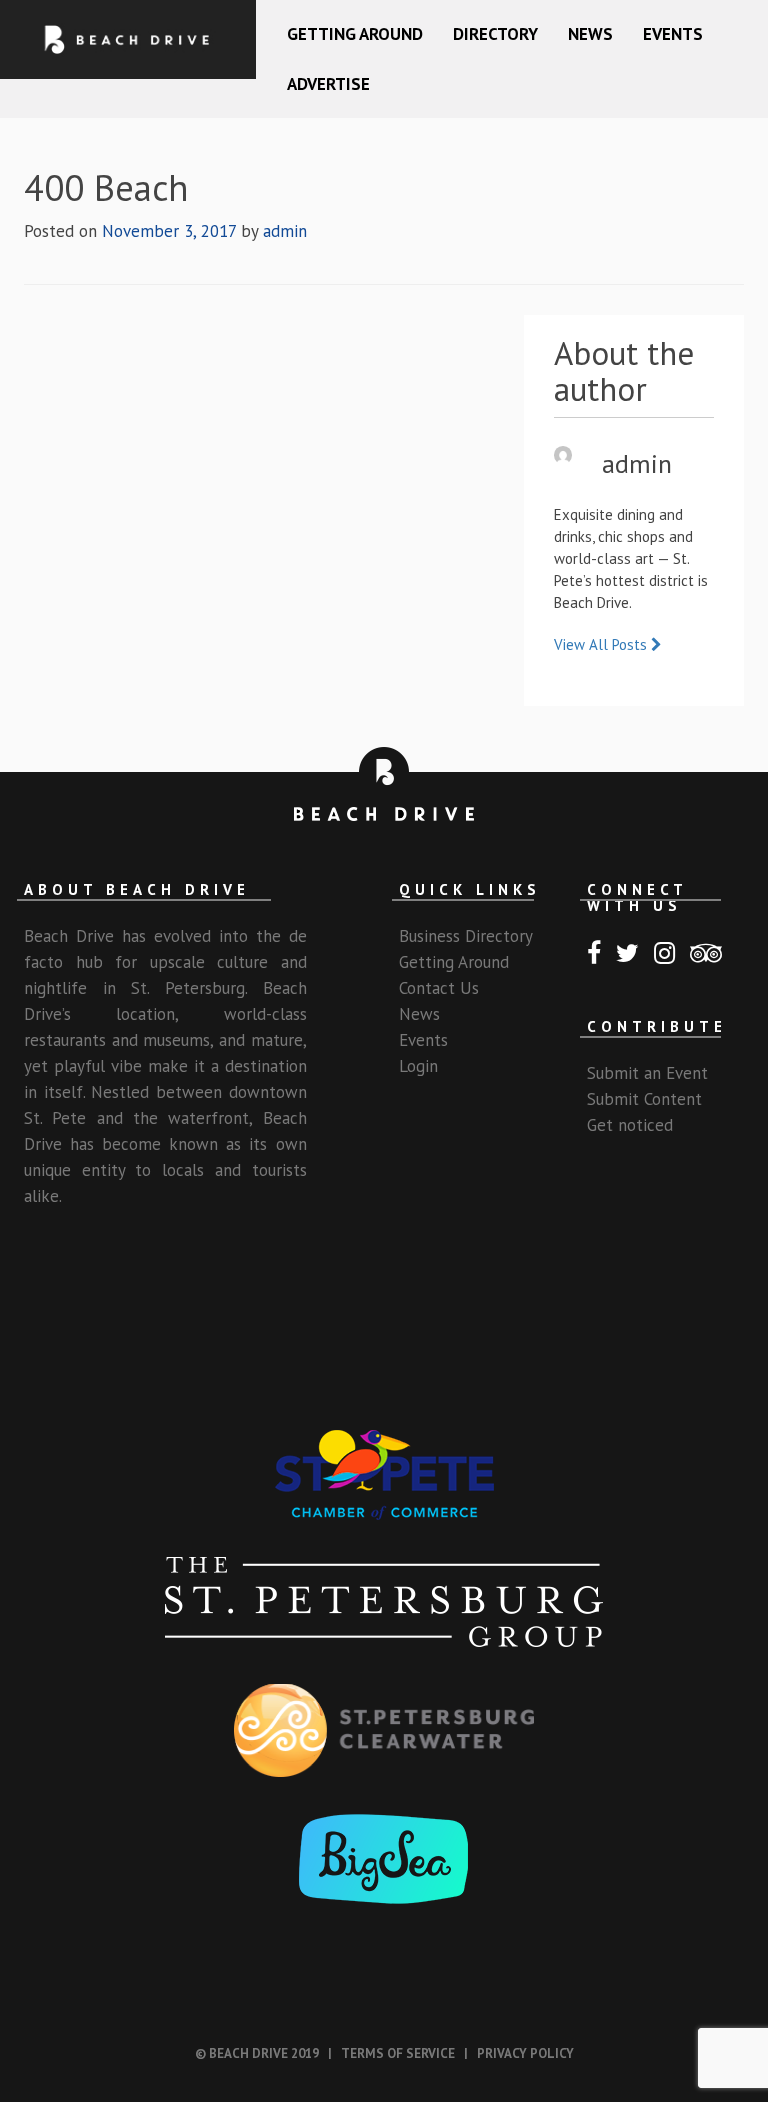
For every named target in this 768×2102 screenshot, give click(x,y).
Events (673, 34)
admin (285, 231)
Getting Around (355, 34)
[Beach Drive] (128, 39)
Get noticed (630, 1125)
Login (418, 1066)
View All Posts (602, 644)
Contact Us (439, 988)
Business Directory (466, 936)
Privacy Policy (525, 2053)
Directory (495, 34)
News (590, 34)
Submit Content (644, 1099)
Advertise (328, 84)
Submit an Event (647, 1073)
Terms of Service (398, 2053)
